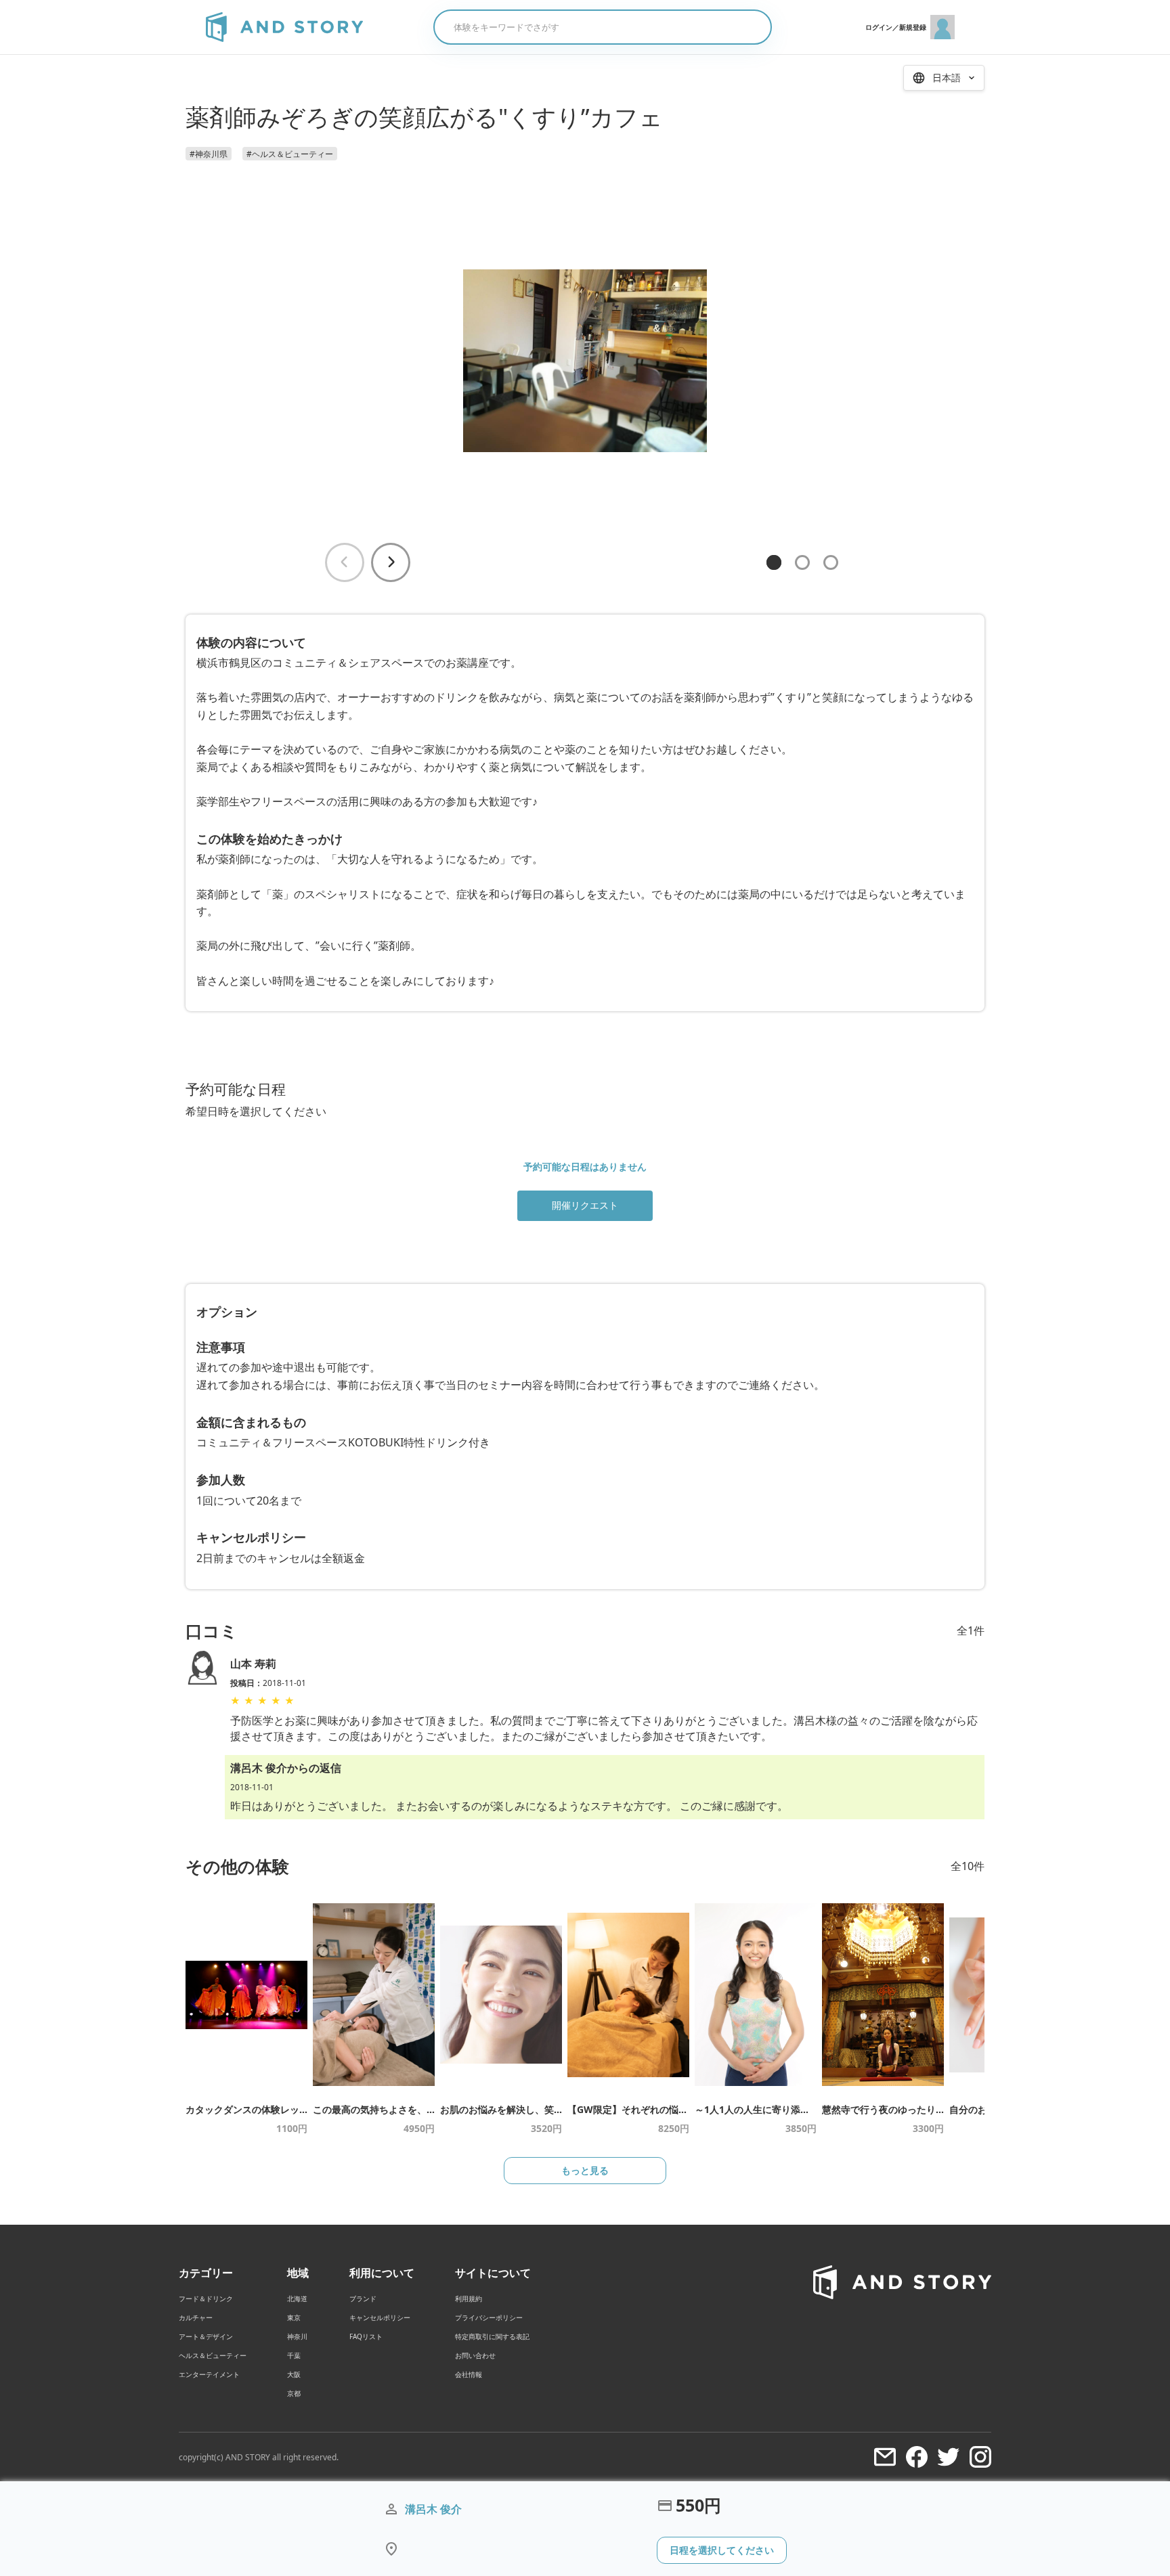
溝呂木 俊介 (433, 2509)
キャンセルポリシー (380, 2317)
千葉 (294, 2355)
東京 (294, 2317)
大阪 (294, 2374)
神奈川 (297, 2336)
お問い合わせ (475, 2355)
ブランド (363, 2299)
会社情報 (469, 2374)
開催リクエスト (585, 1205)
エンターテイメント (209, 2374)
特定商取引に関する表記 (492, 2336)
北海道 (297, 2299)
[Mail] (885, 2457)
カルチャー (196, 2317)
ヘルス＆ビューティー (213, 2355)
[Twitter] (949, 2457)
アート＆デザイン (206, 2336)
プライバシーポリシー (489, 2317)
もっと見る (585, 2170)
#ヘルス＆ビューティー (290, 154)
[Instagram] (980, 2457)
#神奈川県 (209, 154)
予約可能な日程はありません (585, 1167)
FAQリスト (366, 2336)
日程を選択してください (722, 2550)
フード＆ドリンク (206, 2299)
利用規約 (469, 2299)
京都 (294, 2393)
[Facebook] (917, 2457)
